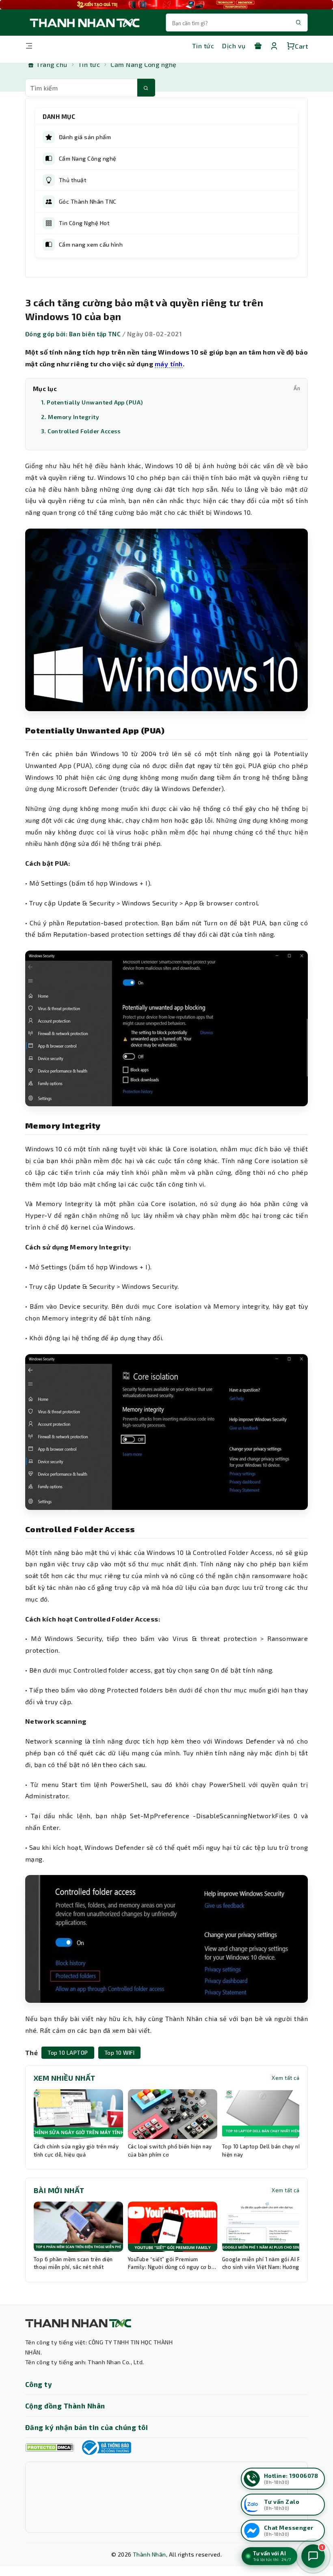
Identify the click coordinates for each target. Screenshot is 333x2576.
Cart (301, 46)
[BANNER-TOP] (166, 5)
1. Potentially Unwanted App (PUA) (92, 402)
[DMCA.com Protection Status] (50, 2448)
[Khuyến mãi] (258, 46)
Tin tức (203, 46)
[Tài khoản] (274, 46)
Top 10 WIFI (119, 2052)
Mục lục (166, 389)
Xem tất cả (285, 2078)
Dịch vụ (234, 46)
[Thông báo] (106, 2447)
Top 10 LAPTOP (68, 2052)
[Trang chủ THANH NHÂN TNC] (84, 23)
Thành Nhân (149, 2554)
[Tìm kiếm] (146, 88)
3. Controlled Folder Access (81, 431)
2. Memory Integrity (70, 417)
